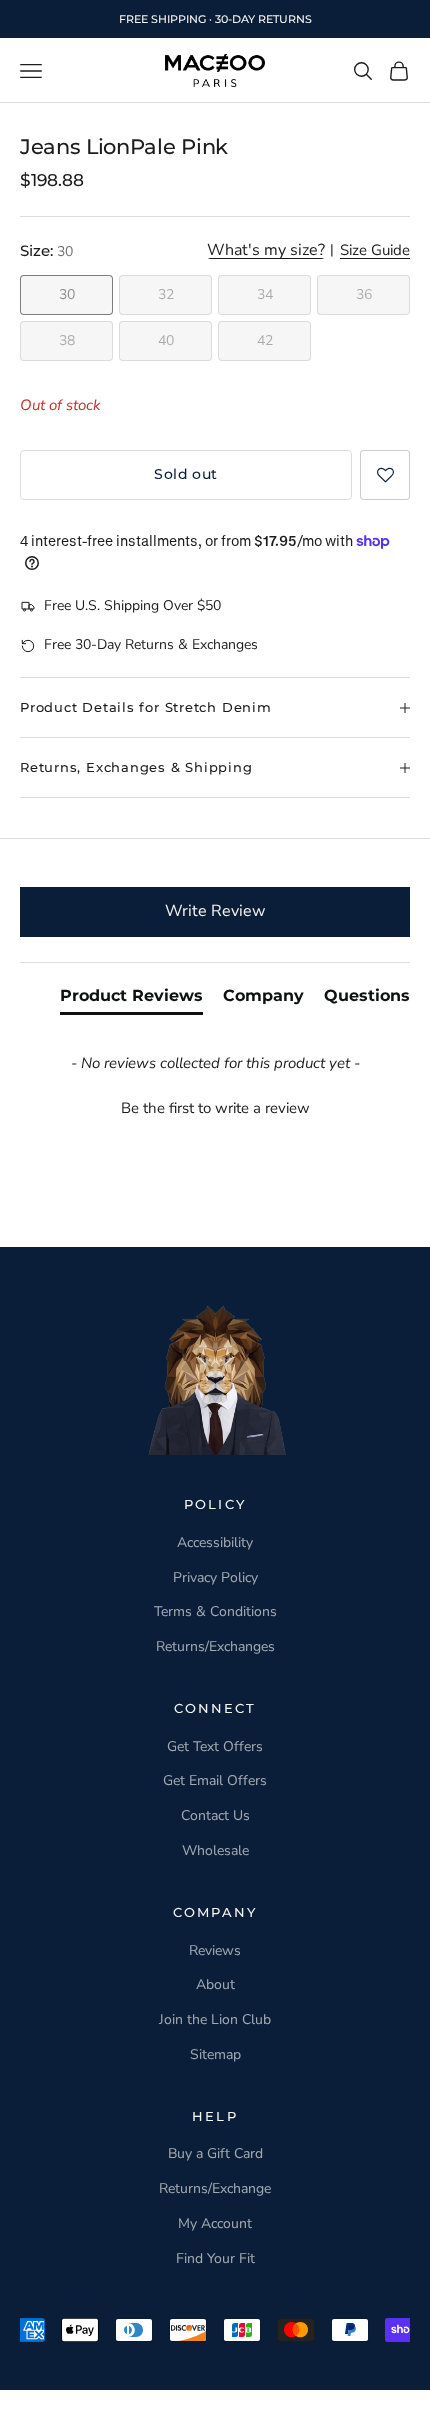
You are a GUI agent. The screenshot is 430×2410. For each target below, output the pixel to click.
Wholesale (215, 1850)
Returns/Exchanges (215, 1646)
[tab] (131, 1000)
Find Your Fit (215, 2258)
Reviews (215, 1950)
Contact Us (215, 1815)
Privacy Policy (215, 1577)
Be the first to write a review (215, 1108)
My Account (215, 2223)
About (215, 1984)
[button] (385, 475)
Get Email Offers (215, 1780)
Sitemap (215, 2054)
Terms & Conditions (215, 1611)
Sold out (185, 474)
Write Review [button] (215, 911)
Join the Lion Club (215, 2019)
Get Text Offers (215, 1746)
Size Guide (375, 251)
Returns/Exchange (215, 2188)
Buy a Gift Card (215, 2153)
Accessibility (215, 1542)
